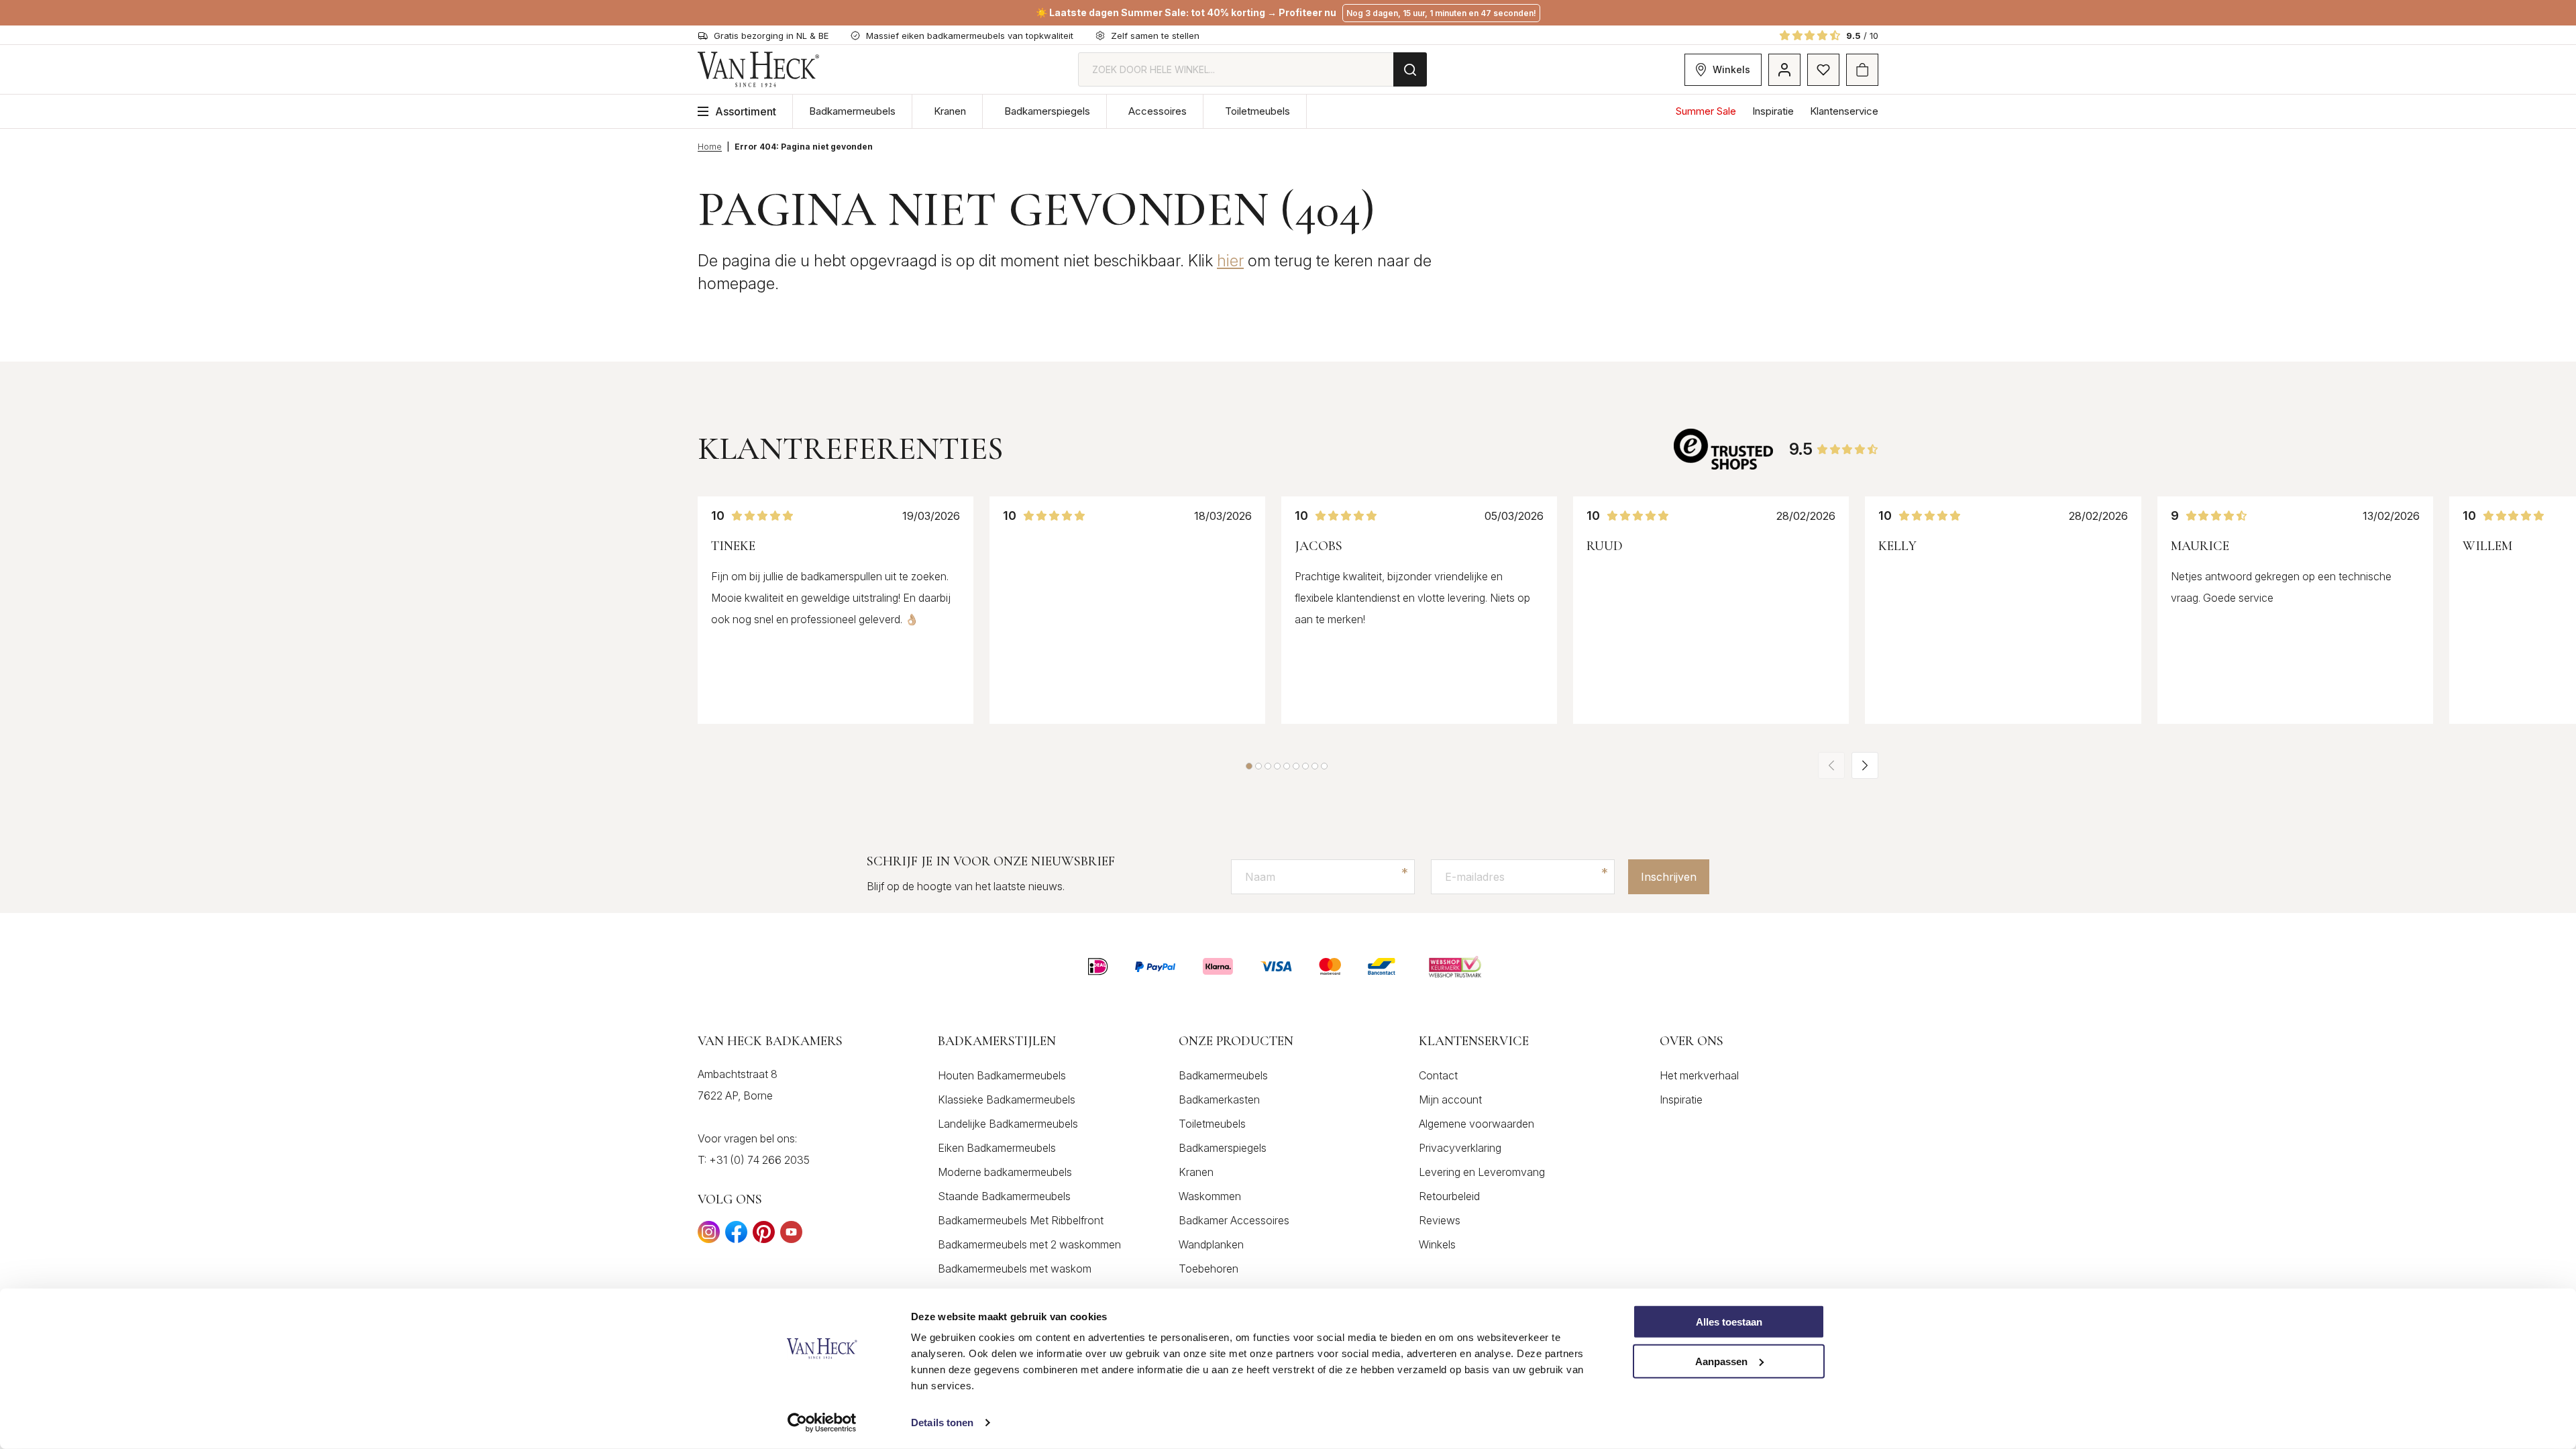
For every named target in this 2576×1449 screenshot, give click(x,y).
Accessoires (1158, 111)
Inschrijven (1669, 877)
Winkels (1731, 69)
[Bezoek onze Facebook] (736, 1236)
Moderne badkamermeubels (1005, 1172)
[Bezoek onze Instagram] (709, 1236)
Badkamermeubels (852, 111)
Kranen (950, 111)
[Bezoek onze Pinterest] (764, 1236)
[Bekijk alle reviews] (1725, 449)
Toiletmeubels (1257, 111)
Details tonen (942, 1423)
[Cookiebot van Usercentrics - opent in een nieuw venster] (822, 1423)
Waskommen (1210, 1196)
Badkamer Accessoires (1234, 1220)
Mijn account (1450, 1099)
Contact (1438, 1075)
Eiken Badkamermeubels (997, 1148)
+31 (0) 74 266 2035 (759, 1160)
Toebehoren (1209, 1269)
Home (710, 147)
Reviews (1440, 1220)
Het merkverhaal (1699, 1075)
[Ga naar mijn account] (1784, 70)
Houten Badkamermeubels (1002, 1075)
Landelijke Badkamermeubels (1008, 1124)
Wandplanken (1211, 1244)
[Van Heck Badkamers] (759, 69)
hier (1230, 261)
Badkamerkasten (1219, 1099)
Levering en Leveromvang (1482, 1172)
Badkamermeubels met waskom (1015, 1269)
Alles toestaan (1729, 1322)
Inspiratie (1773, 111)
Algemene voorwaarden (1477, 1124)
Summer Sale (1706, 111)
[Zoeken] (1410, 69)
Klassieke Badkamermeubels (1007, 1099)
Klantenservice (1844, 111)
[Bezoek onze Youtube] (791, 1236)
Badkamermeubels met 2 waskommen (1029, 1244)
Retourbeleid (1449, 1196)
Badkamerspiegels (1047, 111)
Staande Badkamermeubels (1004, 1196)
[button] (1249, 766)
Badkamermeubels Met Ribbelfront (1021, 1220)
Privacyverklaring (1460, 1148)
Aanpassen (1721, 1361)
